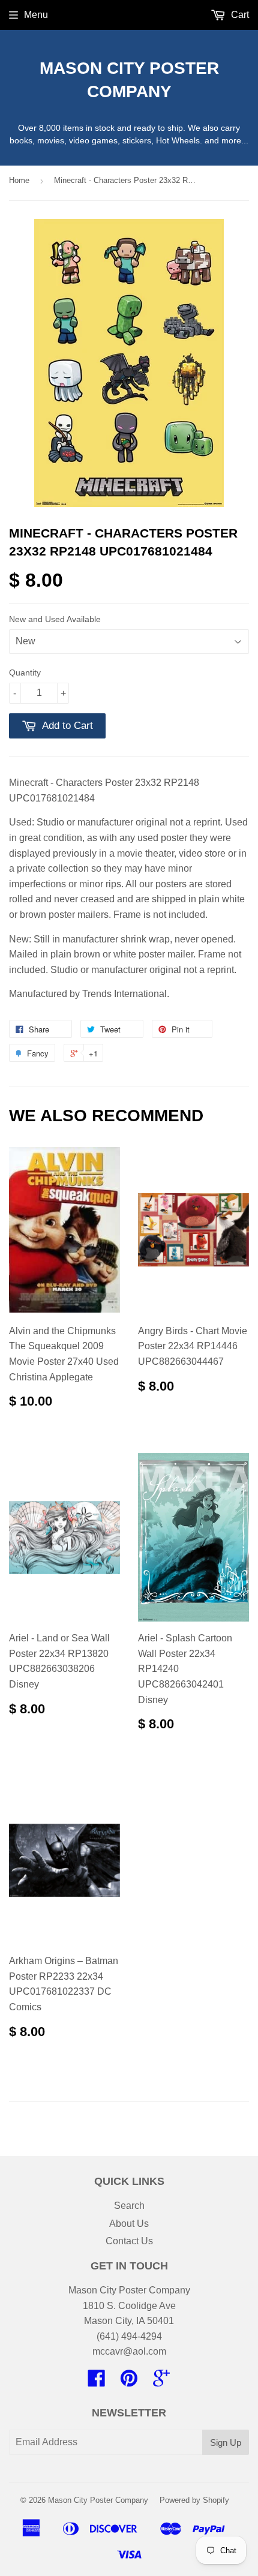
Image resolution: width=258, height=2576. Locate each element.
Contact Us (129, 2241)
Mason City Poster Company (129, 80)
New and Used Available (55, 619)
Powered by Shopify (194, 2500)
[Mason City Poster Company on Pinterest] (129, 2382)
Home (19, 180)
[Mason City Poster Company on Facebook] (97, 2382)
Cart (239, 15)
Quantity (25, 672)
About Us (129, 2224)
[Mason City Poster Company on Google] (161, 2382)
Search (129, 2206)
